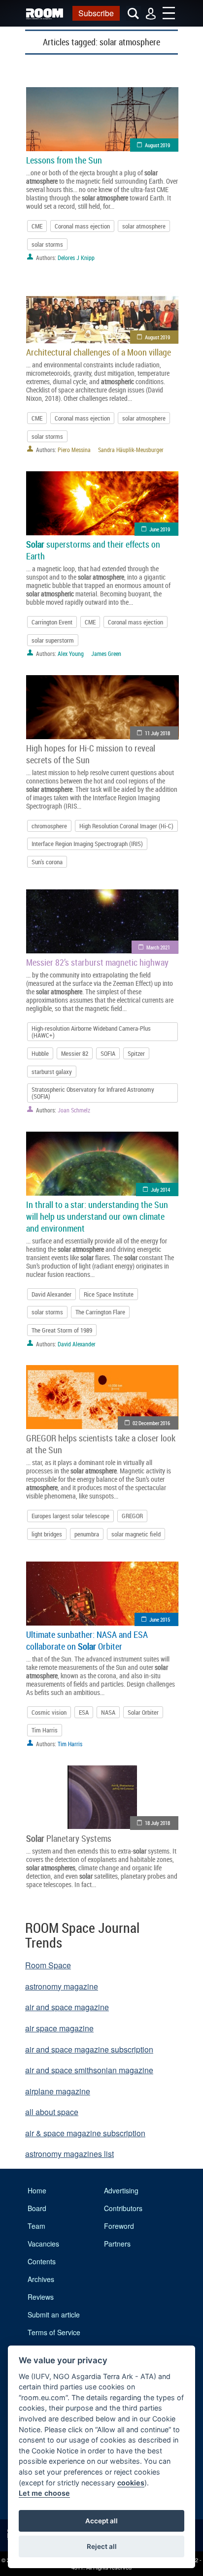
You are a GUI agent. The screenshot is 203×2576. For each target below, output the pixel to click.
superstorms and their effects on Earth (93, 550)
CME (37, 226)
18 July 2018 (157, 1823)
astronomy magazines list (69, 2154)
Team (36, 2226)
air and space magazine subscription (89, 2049)
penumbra (87, 1534)
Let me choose (44, 2493)
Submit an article (54, 2315)
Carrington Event (52, 622)
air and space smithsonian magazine (89, 2070)
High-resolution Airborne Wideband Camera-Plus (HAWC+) (91, 1032)
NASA (108, 1712)
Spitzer (136, 1053)
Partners (117, 2244)
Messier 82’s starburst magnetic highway (97, 962)
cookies (131, 2483)
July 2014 (160, 1190)
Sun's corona (47, 862)
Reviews (41, 2297)
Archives (41, 2279)
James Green (106, 653)
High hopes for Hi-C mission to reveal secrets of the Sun (91, 754)
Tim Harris (45, 1730)
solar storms (47, 244)
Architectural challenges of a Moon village (99, 352)
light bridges (47, 1534)
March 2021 (158, 947)
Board (37, 2208)
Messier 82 (75, 1053)
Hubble (40, 1053)
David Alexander (51, 1294)
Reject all (102, 2546)
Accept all (101, 2521)
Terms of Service (54, 2332)
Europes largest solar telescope (70, 1516)
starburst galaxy (52, 1072)
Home (37, 2190)
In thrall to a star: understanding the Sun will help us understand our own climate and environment (97, 1216)
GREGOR (132, 1516)
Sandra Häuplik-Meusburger (131, 450)
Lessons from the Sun (64, 160)
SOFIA (108, 1053)
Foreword (119, 2226)
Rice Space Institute (109, 1294)
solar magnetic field (136, 1534)
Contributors (123, 2208)
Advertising (121, 2190)
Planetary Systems (69, 1838)
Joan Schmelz (74, 1110)
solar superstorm (53, 640)
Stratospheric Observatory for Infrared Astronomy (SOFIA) (93, 1093)
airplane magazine (58, 2091)
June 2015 (160, 1619)
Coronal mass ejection (82, 226)
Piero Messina (74, 450)
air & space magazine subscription (85, 2133)
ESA (84, 1712)
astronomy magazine (62, 1986)
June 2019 (160, 529)
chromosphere (49, 826)
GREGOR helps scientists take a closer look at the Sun (101, 1444)
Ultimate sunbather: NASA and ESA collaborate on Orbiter (87, 1640)
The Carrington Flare (100, 1312)
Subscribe (96, 13)
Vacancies (43, 2244)
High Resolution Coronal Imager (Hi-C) (126, 826)
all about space (52, 2112)
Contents (42, 2261)
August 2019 (157, 145)
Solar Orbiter (143, 1712)
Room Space (48, 1965)
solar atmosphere (144, 226)
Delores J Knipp (76, 258)
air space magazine (59, 2028)
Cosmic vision (49, 1712)
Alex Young (71, 653)
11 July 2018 (157, 733)
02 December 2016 (151, 1423)
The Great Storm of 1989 (62, 1330)
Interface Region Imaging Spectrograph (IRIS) (87, 844)
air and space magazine (67, 2007)
